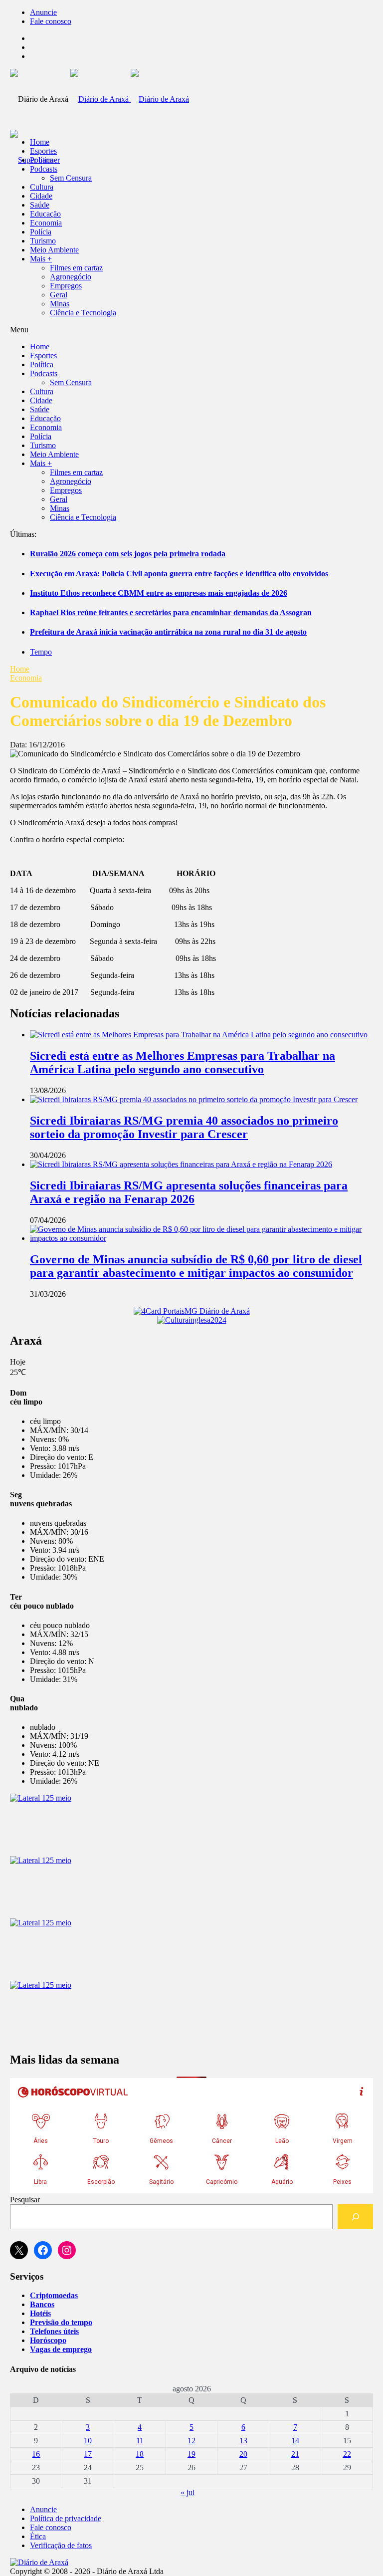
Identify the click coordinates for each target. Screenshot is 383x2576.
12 (191, 2441)
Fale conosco (51, 21)
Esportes (43, 151)
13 (243, 2441)
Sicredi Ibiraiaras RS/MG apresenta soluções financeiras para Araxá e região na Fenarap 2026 (189, 1192)
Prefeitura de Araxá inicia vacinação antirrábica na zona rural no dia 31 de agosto (168, 632)
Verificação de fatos (61, 2545)
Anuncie (43, 12)
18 (140, 2454)
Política (42, 160)
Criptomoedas (54, 2295)
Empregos (66, 286)
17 (88, 2454)
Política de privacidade (66, 2518)
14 (295, 2441)
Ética (38, 2536)
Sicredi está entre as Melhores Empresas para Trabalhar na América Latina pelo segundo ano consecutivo (183, 1062)
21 (295, 2454)
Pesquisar (25, 2200)
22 (347, 2454)
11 (140, 2441)
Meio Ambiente (54, 250)
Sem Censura (71, 178)
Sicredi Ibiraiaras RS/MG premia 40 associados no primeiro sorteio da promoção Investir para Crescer (184, 1127)
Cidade (41, 196)
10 (88, 2441)
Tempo (41, 652)
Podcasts (44, 169)
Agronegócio (71, 277)
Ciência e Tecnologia (83, 313)
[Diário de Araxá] (130, 99)
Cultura (42, 187)
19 (191, 2454)
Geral (59, 295)
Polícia (41, 232)
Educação (45, 214)
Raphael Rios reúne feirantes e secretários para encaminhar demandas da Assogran (171, 612)
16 (36, 2454)
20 (243, 2454)
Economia (46, 223)
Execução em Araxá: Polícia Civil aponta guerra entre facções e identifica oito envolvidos (179, 574)
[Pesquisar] (355, 2217)
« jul (188, 2492)
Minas (60, 304)
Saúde (40, 205)
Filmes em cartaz (76, 268)
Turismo (43, 241)
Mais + (41, 259)
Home (20, 669)
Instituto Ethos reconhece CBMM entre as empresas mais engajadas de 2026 (159, 593)
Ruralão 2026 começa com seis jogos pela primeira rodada (128, 554)
